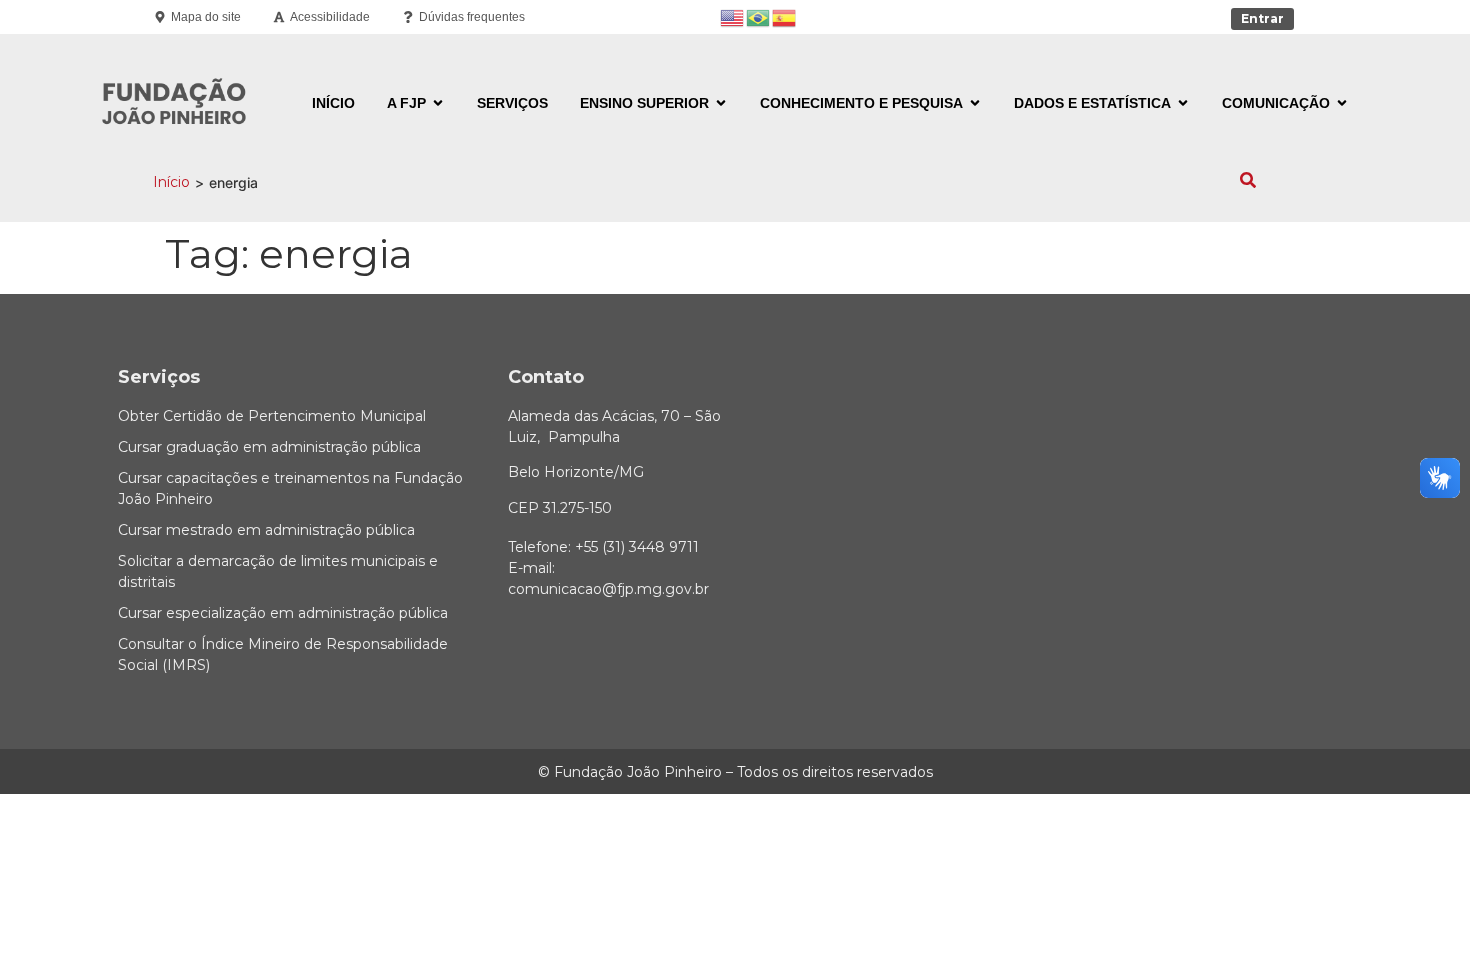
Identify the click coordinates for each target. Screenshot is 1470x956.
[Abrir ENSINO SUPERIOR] (721, 103)
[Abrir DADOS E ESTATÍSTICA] (1183, 103)
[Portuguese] (759, 16)
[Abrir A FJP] (438, 103)
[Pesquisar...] (1248, 182)
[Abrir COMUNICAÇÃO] (1342, 103)
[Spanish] (785, 16)
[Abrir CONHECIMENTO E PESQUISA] (975, 103)
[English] (733, 16)
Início (171, 182)
